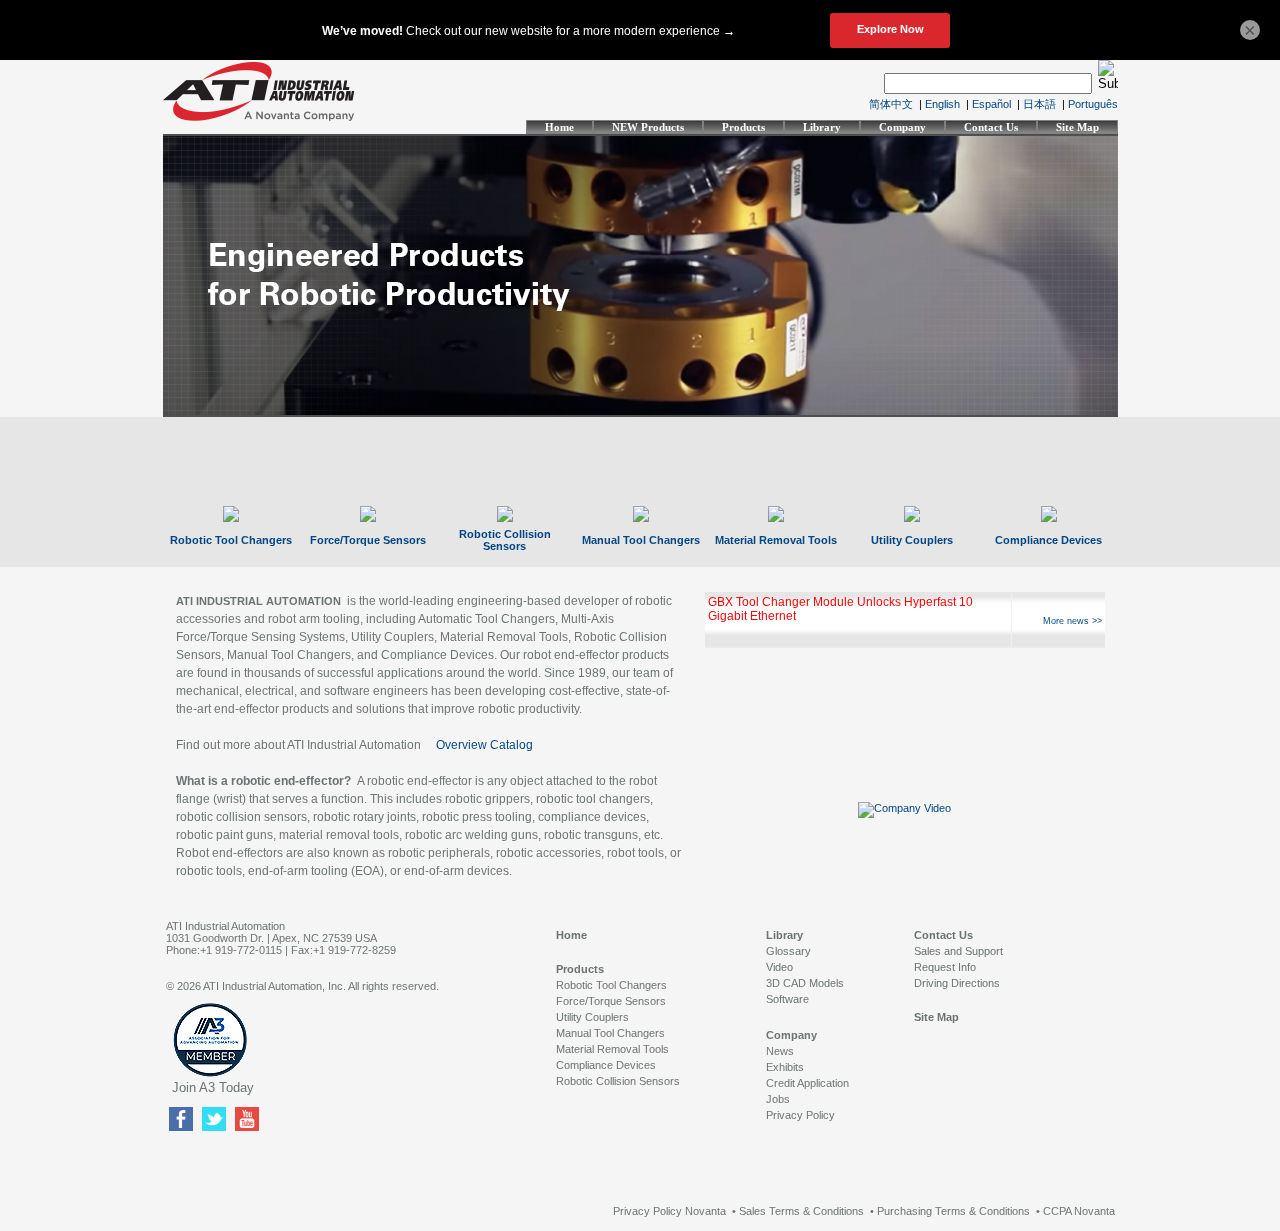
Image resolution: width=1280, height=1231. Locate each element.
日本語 (1039, 104)
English (942, 104)
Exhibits (785, 1067)
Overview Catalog (484, 745)
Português (1093, 104)
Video (779, 967)
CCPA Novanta (1079, 1211)
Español (991, 104)
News (780, 1051)
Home (559, 127)
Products (743, 127)
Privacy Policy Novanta (669, 1211)
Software (787, 999)
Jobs (778, 1099)
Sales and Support (958, 951)
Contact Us (991, 127)
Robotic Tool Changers (231, 540)
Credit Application (807, 1083)
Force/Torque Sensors (368, 540)
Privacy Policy (800, 1115)
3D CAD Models (805, 983)
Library (822, 127)
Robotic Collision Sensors (505, 540)
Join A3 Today (213, 1087)
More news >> (1072, 621)
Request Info (945, 967)
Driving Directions (957, 983)
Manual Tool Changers (641, 540)
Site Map (1077, 127)
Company (902, 127)
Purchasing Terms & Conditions (953, 1211)
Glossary (788, 951)
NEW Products (648, 127)
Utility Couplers (912, 540)
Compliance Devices (1048, 540)
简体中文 (891, 104)
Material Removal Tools (776, 540)
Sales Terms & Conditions (801, 1211)
